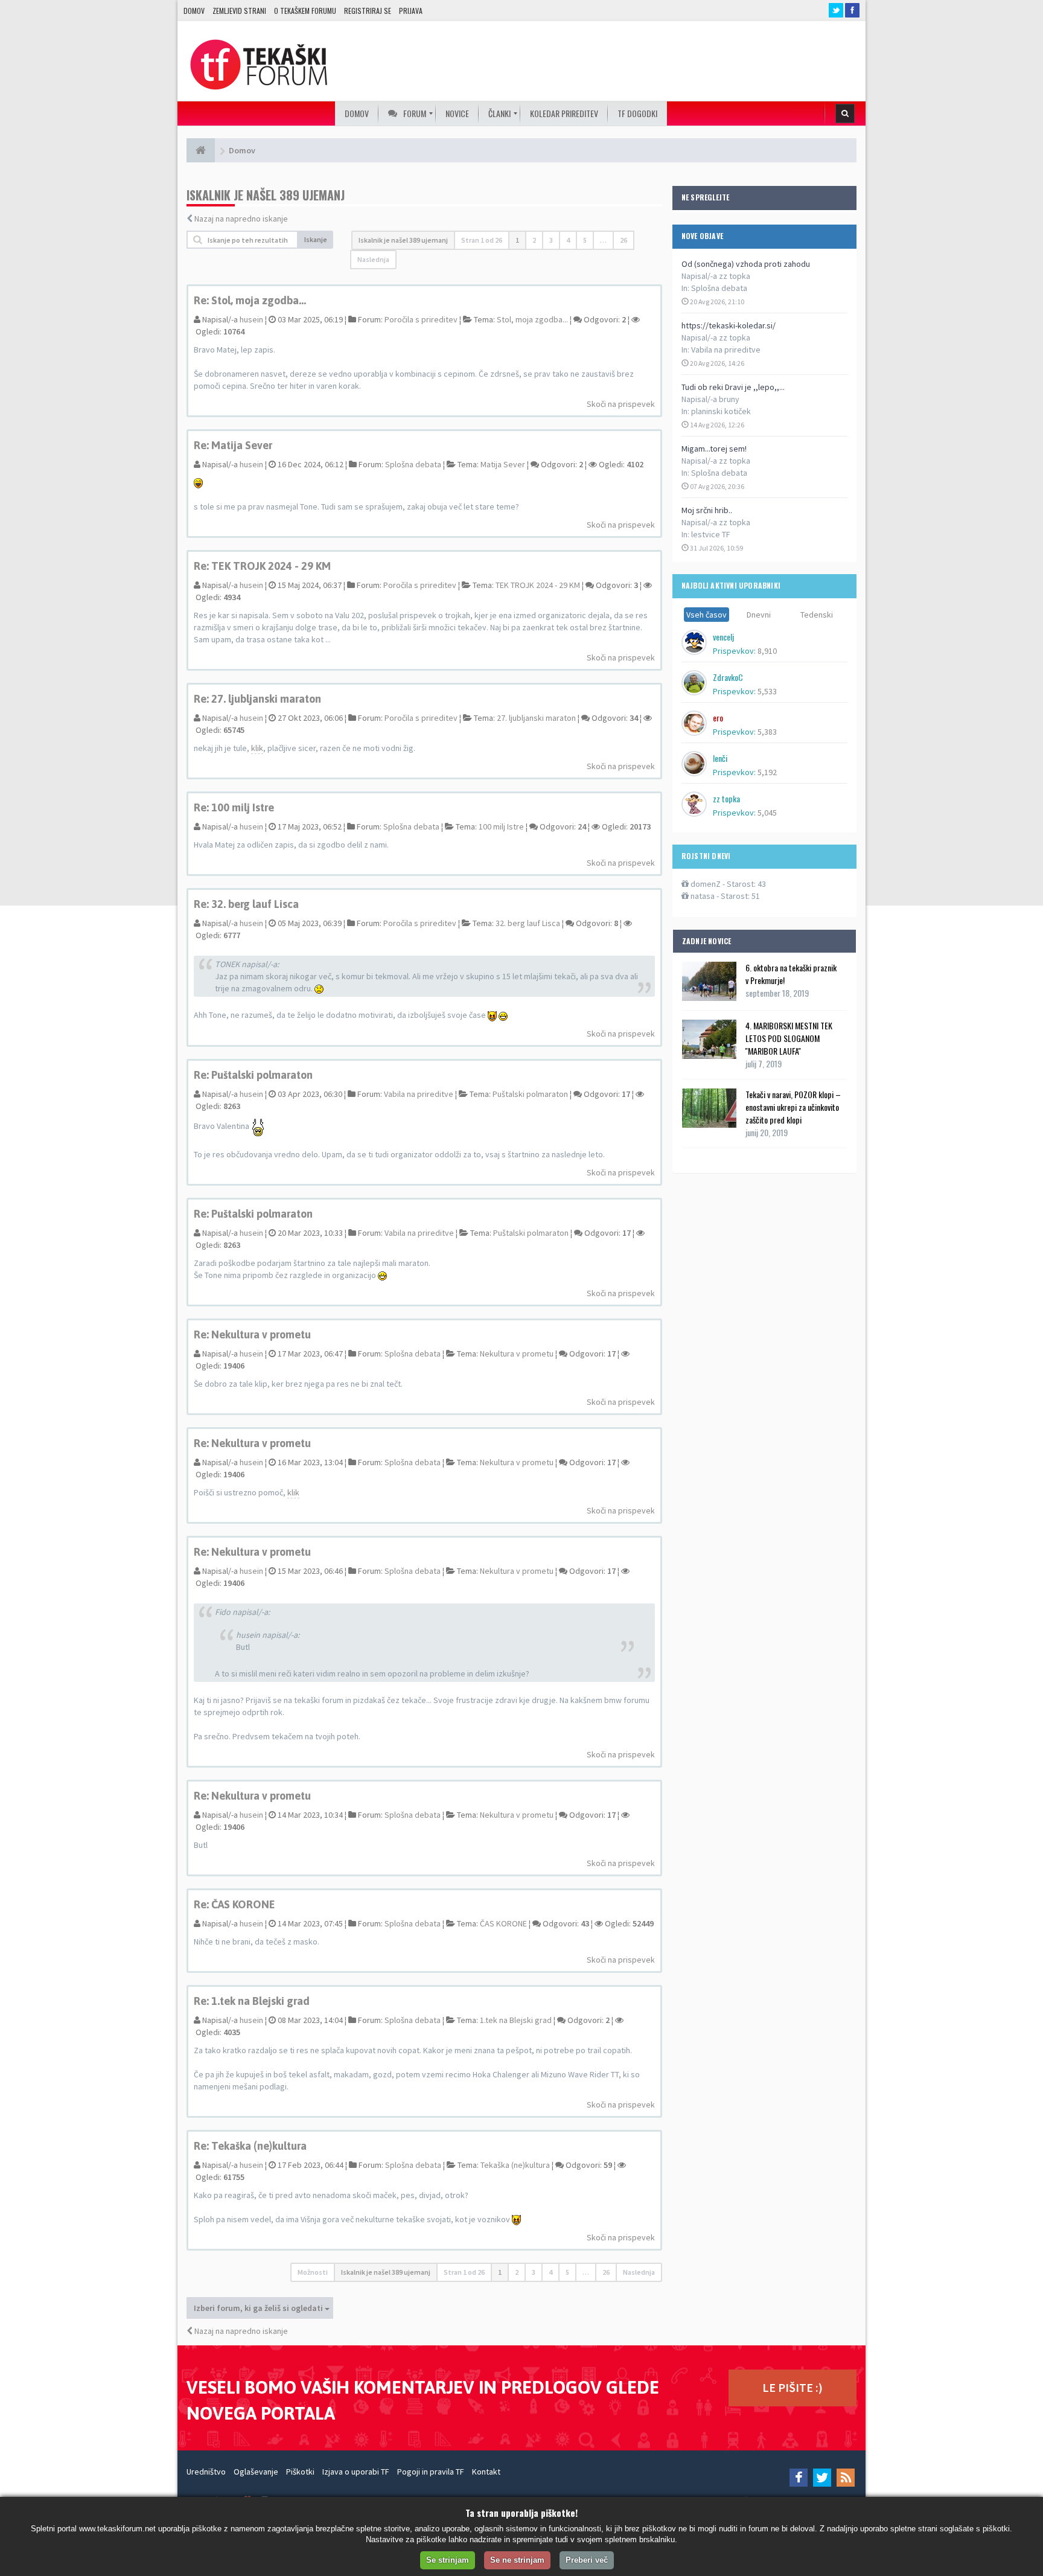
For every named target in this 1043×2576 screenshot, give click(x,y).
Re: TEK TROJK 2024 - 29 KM (262, 566)
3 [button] (551, 240)
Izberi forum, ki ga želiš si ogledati (259, 2308)
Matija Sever (503, 464)
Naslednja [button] (373, 259)
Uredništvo (206, 2472)
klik (257, 748)
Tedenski (817, 615)
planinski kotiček (721, 411)
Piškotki (300, 2472)
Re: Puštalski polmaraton (253, 1075)
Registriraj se (368, 11)
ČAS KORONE (503, 1923)
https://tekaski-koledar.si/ (729, 325)
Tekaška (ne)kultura (515, 2165)
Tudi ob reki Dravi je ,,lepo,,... (733, 387)
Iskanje (316, 239)
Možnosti (313, 2272)
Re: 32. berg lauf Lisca (246, 904)
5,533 (767, 691)
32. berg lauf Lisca (528, 923)
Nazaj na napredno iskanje (241, 219)
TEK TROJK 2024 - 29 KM (538, 585)
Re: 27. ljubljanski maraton (257, 699)
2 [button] (534, 240)
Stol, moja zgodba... (532, 319)
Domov (194, 11)
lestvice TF (711, 534)
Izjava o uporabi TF (356, 2472)
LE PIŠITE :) (793, 2387)
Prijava (411, 11)
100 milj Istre (501, 826)
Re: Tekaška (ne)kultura (250, 2146)
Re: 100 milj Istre (234, 807)
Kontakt (486, 2472)
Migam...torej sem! (714, 449)
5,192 (767, 772)
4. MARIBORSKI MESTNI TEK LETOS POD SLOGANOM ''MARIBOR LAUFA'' (789, 1038)
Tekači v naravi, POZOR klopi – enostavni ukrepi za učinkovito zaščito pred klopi (793, 1107)
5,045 (767, 813)
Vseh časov (706, 615)
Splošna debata (719, 288)
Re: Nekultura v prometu (252, 1334)
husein (251, 319)
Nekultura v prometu (517, 1354)
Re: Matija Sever (233, 445)
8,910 (767, 651)
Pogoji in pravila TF (431, 2472)
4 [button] (568, 240)
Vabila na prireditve (726, 350)
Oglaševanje (256, 2472)
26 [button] (624, 240)
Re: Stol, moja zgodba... (250, 300)
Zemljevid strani (239, 11)
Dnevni (759, 615)
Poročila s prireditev (421, 319)
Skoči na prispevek (621, 404)
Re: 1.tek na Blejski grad (252, 2001)
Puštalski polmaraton (530, 1094)
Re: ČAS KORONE (234, 1904)
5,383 (767, 732)
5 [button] (585, 240)
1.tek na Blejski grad (516, 2020)
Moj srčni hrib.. (707, 510)
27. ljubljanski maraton (536, 718)
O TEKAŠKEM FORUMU (305, 11)
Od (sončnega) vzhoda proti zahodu (746, 264)
